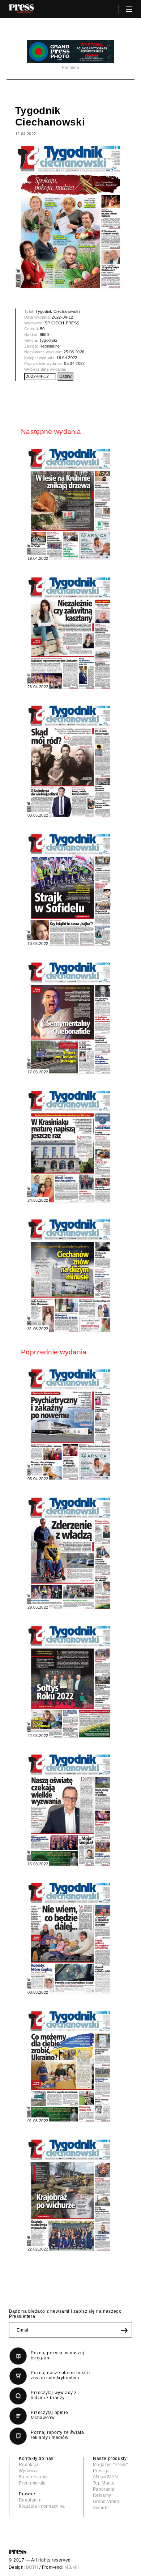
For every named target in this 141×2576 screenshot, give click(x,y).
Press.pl (101, 2471)
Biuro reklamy (33, 2477)
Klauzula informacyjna (42, 2506)
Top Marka (104, 2483)
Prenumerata (32, 2483)
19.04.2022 (67, 358)
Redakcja (29, 2465)
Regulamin (30, 2500)
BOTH (32, 2567)
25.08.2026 (74, 352)
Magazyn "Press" (110, 2465)
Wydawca (29, 2471)
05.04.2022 (74, 363)
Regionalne (50, 346)
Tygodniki (48, 340)
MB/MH (72, 2567)
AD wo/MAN (105, 2477)
